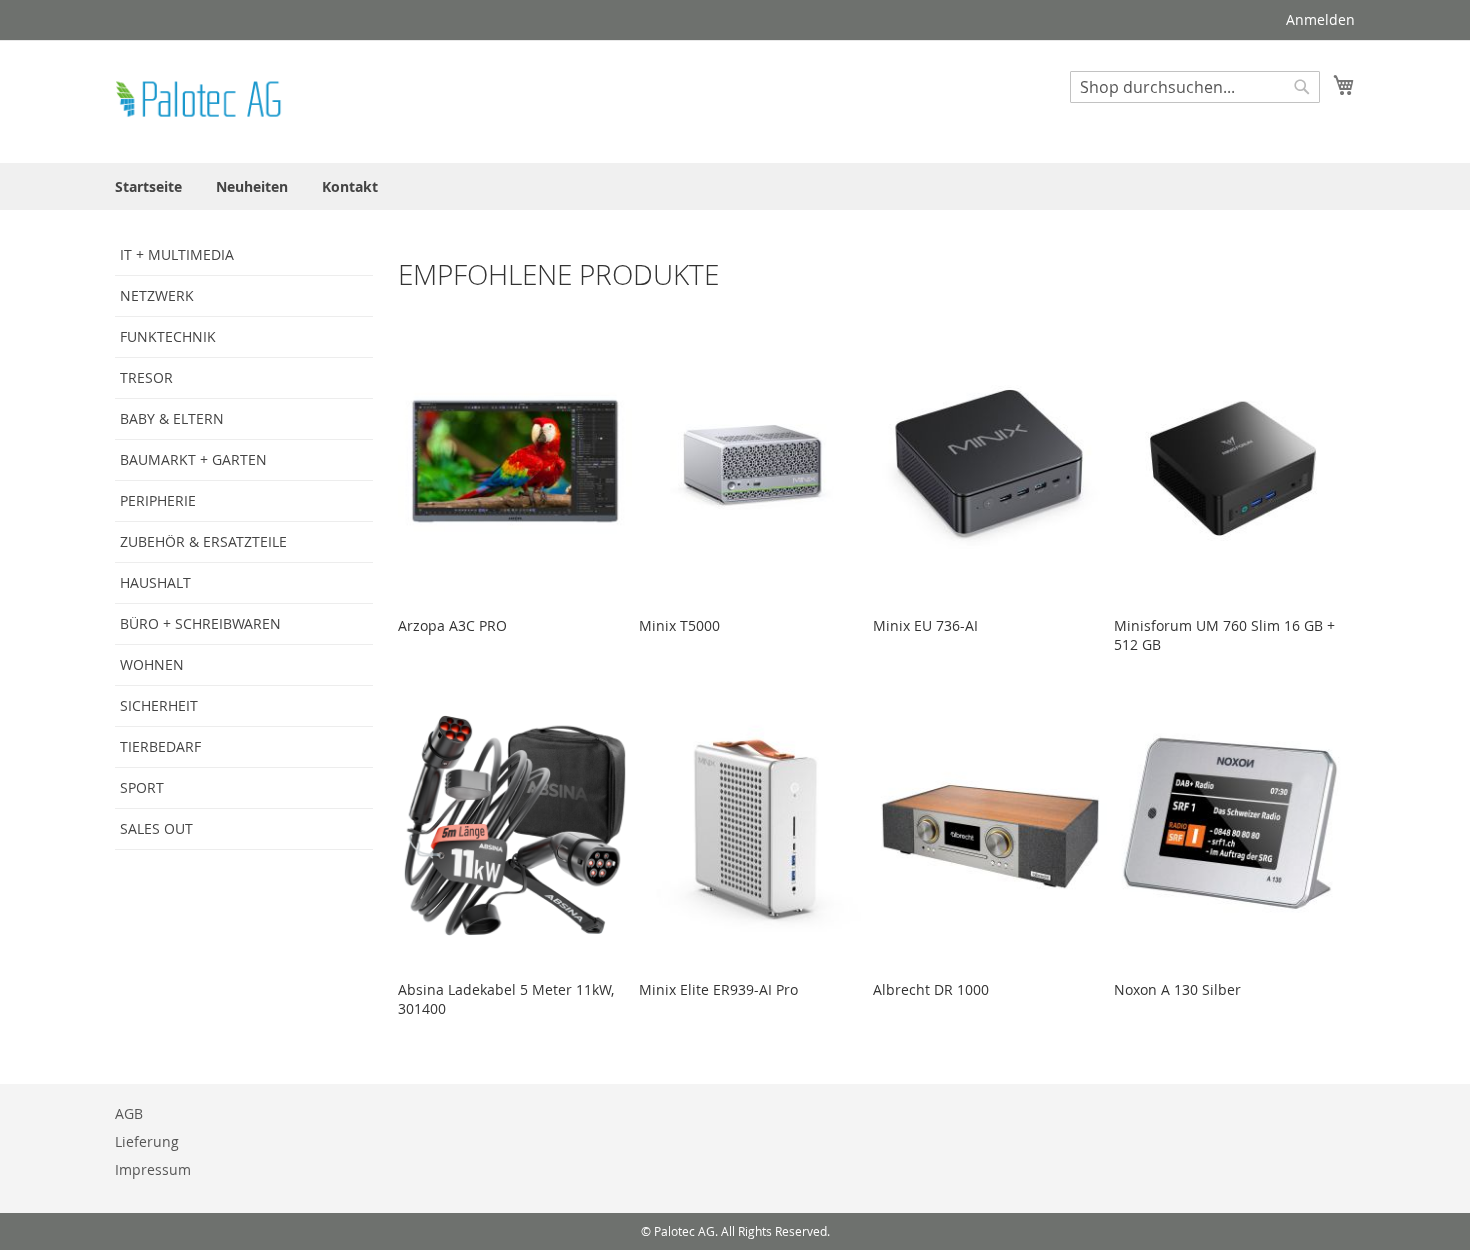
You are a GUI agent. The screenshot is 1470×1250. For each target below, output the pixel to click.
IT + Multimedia (177, 254)
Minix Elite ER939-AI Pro (718, 989)
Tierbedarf (160, 746)
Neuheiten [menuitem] (252, 186)
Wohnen (152, 664)
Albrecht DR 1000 (931, 989)
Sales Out (156, 828)
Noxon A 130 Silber (1177, 989)
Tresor (146, 377)
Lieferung (147, 1141)
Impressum (153, 1169)
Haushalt (155, 582)
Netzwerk (157, 295)
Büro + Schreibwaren (200, 623)
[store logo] (200, 100)
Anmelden (1320, 19)
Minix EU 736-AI (925, 625)
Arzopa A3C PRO (452, 625)
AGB (129, 1113)
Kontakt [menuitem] (350, 186)
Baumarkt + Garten (193, 459)
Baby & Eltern (172, 418)
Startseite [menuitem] (148, 186)
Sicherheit (159, 705)
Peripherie (158, 500)
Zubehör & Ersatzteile (203, 541)
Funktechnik (168, 336)
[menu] (735, 186)
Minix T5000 (679, 625)
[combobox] (1195, 87)
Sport (142, 787)
